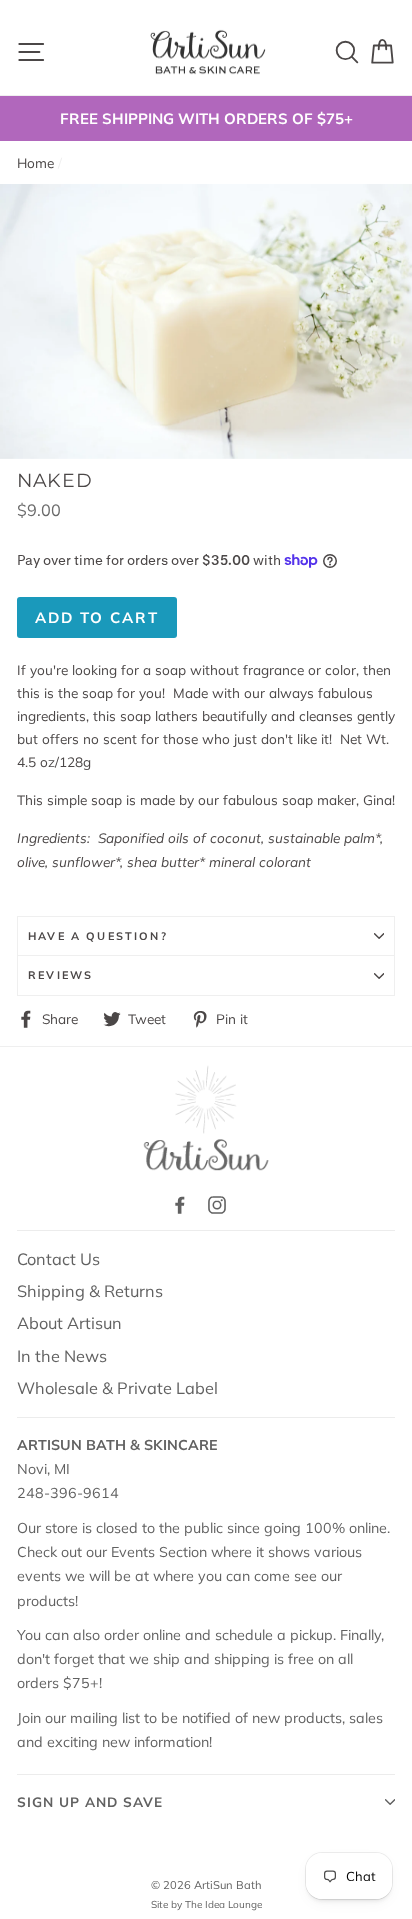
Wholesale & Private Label (117, 1388)
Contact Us (58, 1259)
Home (35, 162)
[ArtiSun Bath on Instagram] (217, 1203)
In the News (62, 1356)
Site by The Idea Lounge (206, 1904)
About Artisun (69, 1323)
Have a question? (98, 936)
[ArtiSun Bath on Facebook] (180, 1203)
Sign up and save (90, 1801)
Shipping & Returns (90, 1291)
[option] (206, 118)
